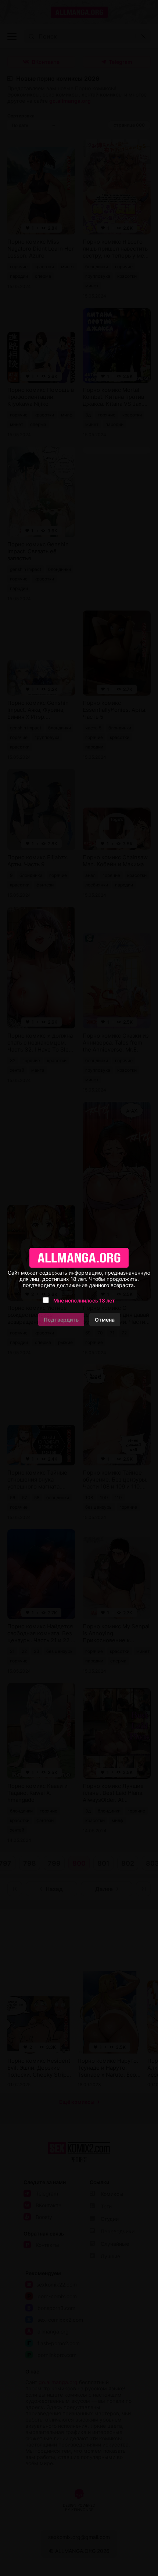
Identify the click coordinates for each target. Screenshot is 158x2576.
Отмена (105, 1320)
